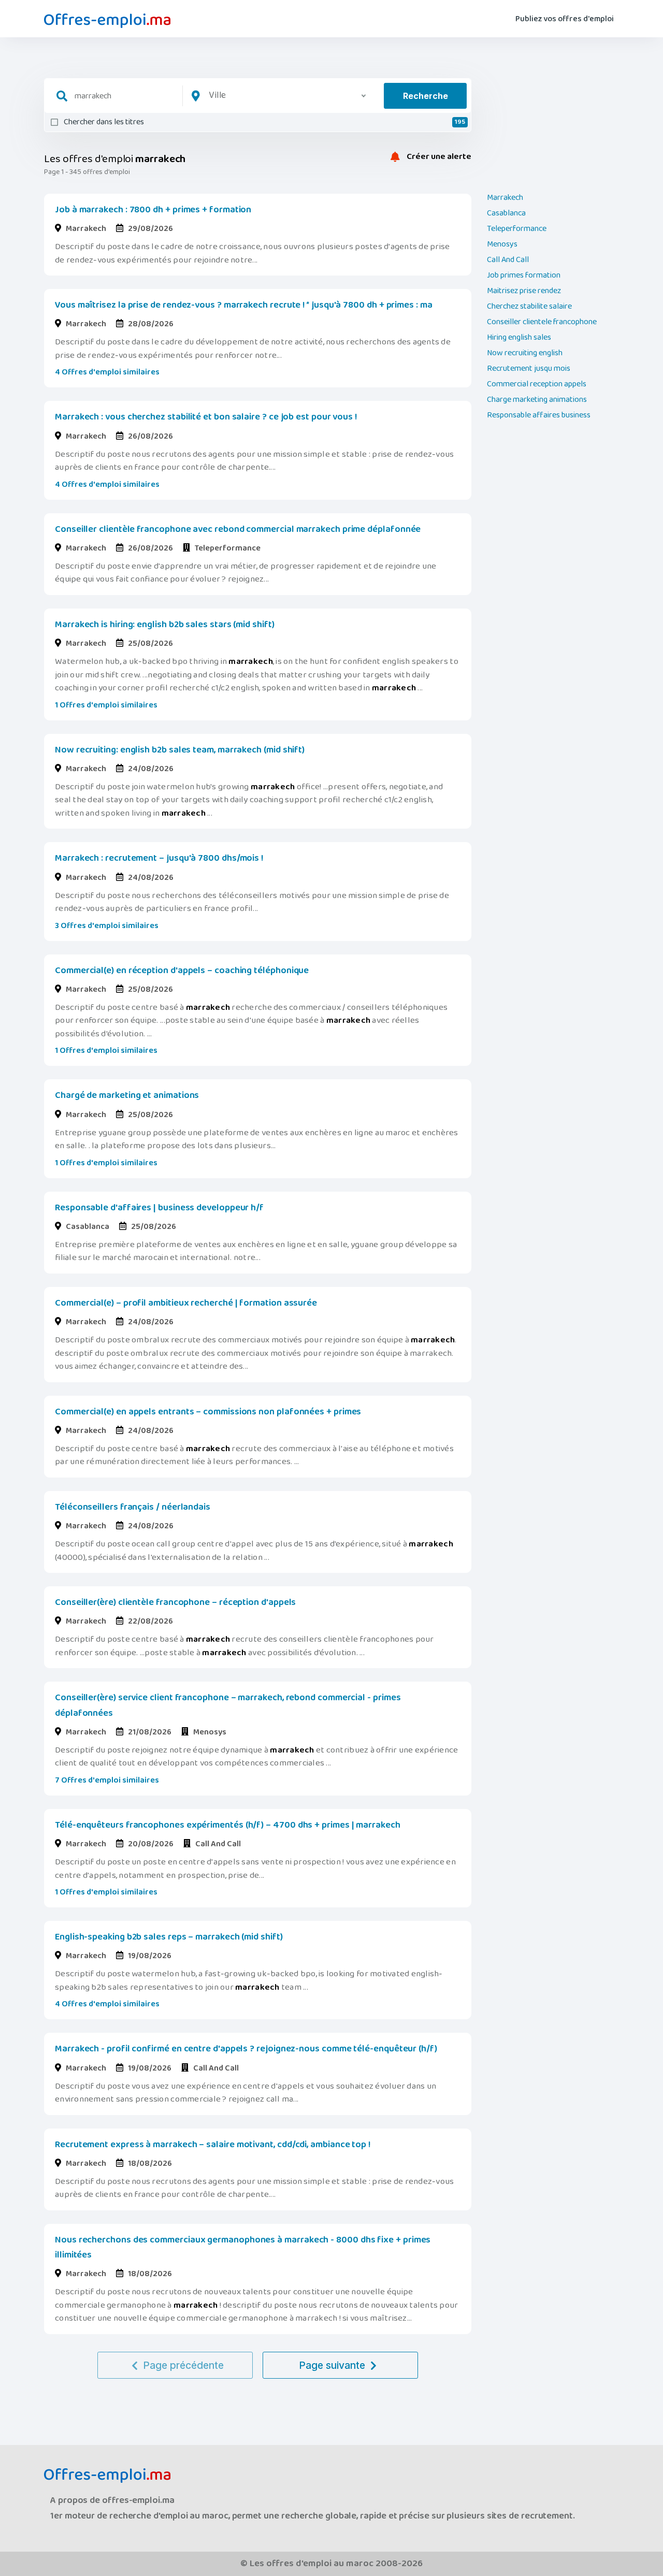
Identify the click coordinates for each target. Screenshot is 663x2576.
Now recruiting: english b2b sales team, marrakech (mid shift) (180, 750)
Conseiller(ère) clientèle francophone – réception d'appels (175, 1602)
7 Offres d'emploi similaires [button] (107, 1780)
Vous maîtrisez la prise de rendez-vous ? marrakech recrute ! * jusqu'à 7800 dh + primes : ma (244, 305)
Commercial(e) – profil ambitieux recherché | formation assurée (186, 1303)
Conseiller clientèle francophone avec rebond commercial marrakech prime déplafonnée (238, 529)
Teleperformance (517, 229)
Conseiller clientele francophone (542, 322)
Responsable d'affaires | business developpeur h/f (159, 1208)
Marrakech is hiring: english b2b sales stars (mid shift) (165, 625)
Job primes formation (524, 276)
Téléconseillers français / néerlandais (133, 1507)
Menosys (502, 244)
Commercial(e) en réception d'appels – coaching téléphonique (182, 971)
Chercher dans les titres (264, 122)
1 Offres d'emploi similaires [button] (106, 705)
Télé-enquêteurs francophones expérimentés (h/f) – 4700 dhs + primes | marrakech (228, 1825)
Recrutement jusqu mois (529, 369)
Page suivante (332, 2365)
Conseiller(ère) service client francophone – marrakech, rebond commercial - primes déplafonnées (228, 1705)
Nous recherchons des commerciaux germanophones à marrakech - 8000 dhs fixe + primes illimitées (243, 2247)
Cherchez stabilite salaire (529, 307)
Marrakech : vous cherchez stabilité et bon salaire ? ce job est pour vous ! (206, 417)
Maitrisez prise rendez (524, 291)
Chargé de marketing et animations (127, 1095)
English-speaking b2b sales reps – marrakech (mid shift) (169, 1937)
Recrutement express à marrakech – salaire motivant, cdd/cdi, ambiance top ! (213, 2145)
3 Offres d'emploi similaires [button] (107, 926)
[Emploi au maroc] (107, 21)
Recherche (426, 96)
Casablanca (506, 213)
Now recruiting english (525, 353)
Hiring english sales (519, 338)
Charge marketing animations (537, 400)
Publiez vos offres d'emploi (565, 19)
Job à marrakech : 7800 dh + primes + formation (153, 210)
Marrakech (505, 198)
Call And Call (508, 260)
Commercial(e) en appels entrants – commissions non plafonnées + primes (208, 1412)
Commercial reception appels (537, 384)
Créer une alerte (438, 157)
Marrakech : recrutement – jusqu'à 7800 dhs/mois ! (159, 858)
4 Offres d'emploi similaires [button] (107, 372)
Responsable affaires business (539, 415)
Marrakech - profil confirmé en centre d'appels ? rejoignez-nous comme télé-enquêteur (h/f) (246, 2049)
